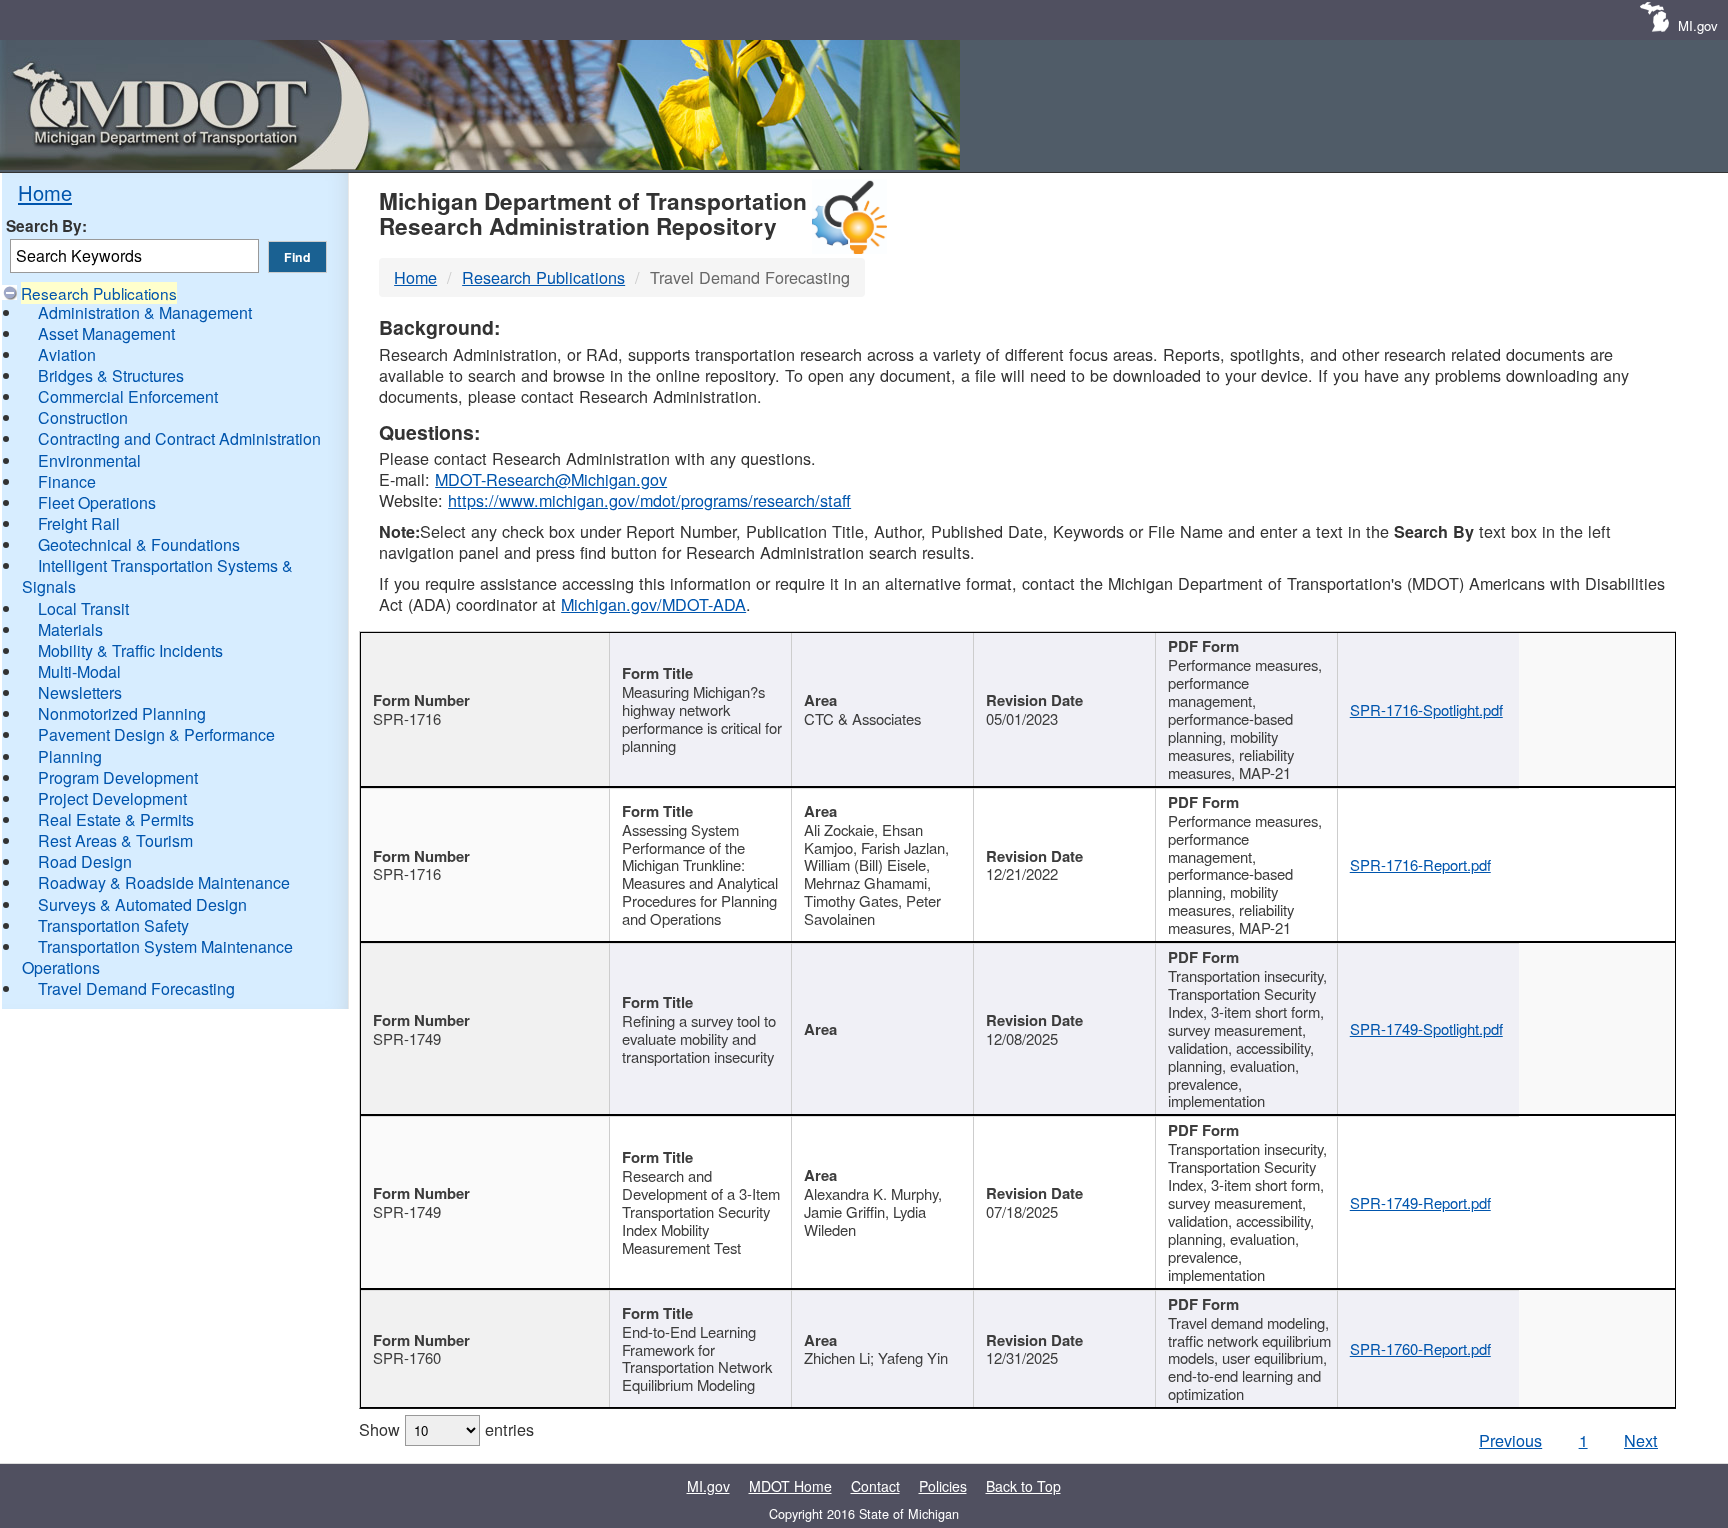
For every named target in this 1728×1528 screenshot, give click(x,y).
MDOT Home (790, 1486)
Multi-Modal (79, 671)
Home (45, 192)
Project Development (112, 798)
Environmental (89, 460)
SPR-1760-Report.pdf (1420, 1348)
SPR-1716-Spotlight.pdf (1426, 709)
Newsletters (80, 692)
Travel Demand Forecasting (136, 988)
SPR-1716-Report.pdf (1420, 864)
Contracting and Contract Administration (179, 438)
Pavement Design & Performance (156, 734)
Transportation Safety (113, 925)
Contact (875, 1486)
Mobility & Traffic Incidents (130, 650)
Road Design (85, 861)
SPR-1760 (407, 1357)
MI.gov (1698, 25)
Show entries (446, 1429)
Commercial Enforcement (128, 396)
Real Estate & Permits (116, 819)
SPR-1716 (407, 718)
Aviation (67, 354)
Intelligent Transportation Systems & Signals (157, 576)
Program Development (118, 777)
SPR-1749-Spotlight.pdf (1426, 1028)
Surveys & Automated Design (142, 904)
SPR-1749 (407, 1038)
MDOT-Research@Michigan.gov (551, 479)
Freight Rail (79, 523)
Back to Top (1023, 1486)
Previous (1510, 1440)
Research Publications (99, 293)
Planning (70, 756)
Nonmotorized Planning (122, 713)
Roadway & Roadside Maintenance (164, 882)
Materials (70, 629)
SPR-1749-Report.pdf (1420, 1202)
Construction (83, 417)
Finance (67, 481)
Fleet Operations (97, 502)
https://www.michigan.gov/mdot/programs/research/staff (649, 500)
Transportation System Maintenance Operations (157, 957)
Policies (943, 1486)
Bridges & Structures (111, 375)
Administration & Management (145, 312)
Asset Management (106, 333)
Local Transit (83, 608)
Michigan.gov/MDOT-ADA (653, 604)
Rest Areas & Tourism (115, 840)
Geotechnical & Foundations (139, 544)
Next (1641, 1440)
